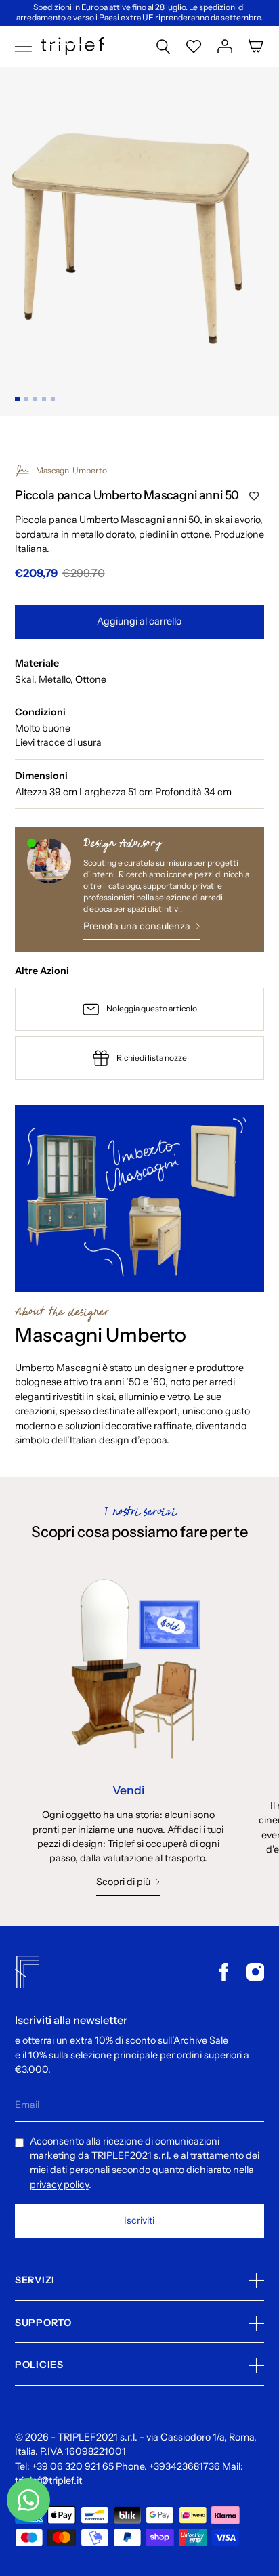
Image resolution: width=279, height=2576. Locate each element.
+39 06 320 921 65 (73, 2466)
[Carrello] (256, 46)
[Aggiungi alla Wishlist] (254, 497)
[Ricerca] (163, 46)
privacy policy (59, 2184)
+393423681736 (185, 2466)
